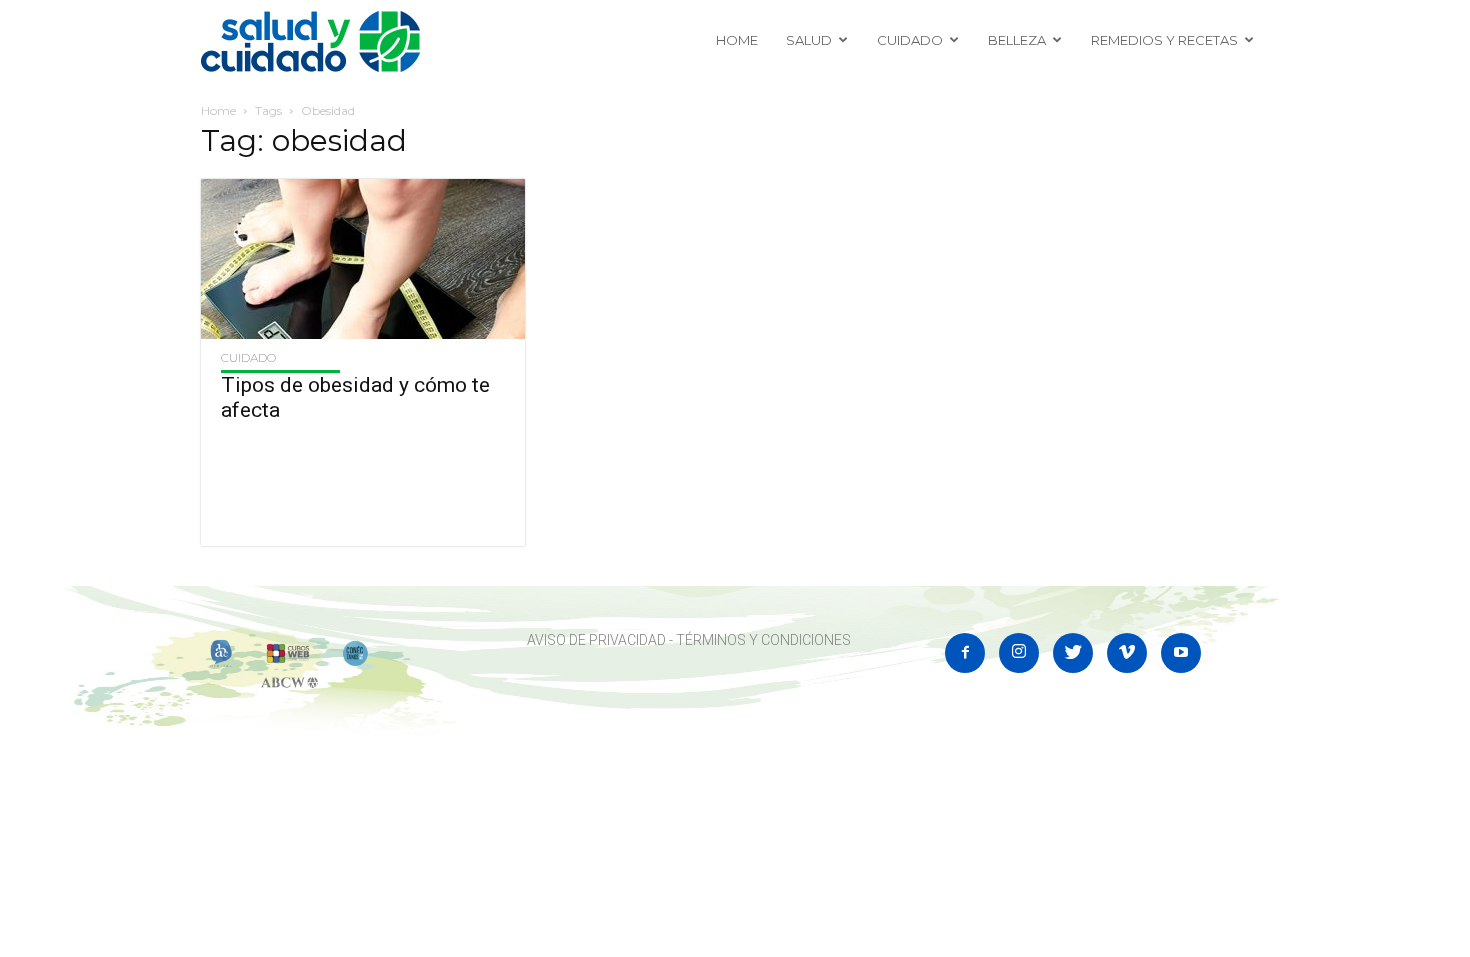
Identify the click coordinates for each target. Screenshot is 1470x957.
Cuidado (910, 40)
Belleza (1017, 40)
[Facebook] (965, 653)
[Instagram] (1019, 653)
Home (737, 40)
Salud (809, 40)
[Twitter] (1073, 653)
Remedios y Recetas (1164, 40)
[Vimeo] (1127, 653)
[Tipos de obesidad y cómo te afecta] (363, 259)
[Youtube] (1181, 653)
